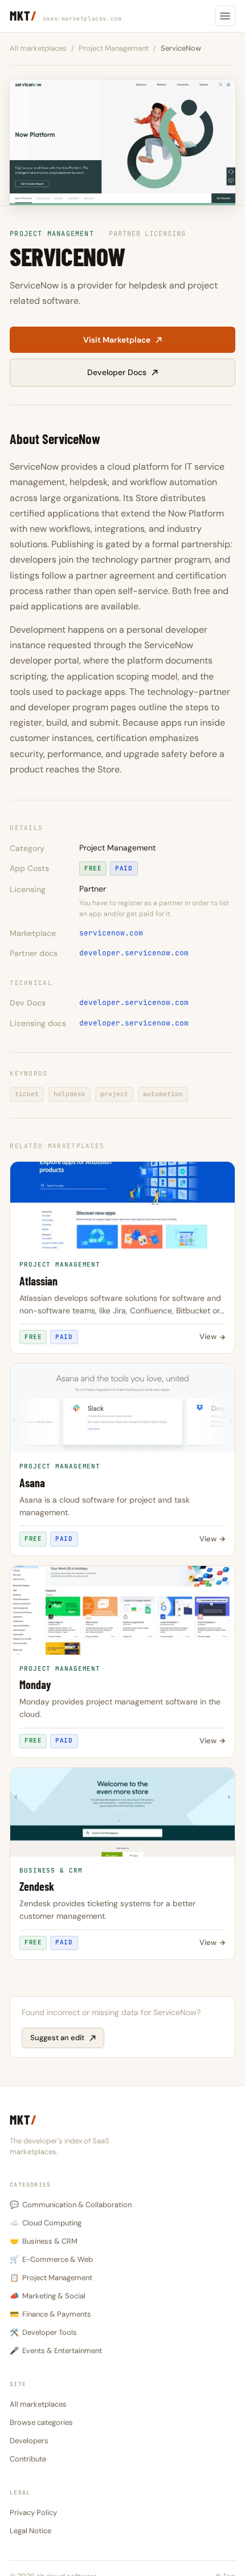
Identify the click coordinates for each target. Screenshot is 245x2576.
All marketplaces (38, 48)
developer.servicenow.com (134, 953)
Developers (29, 2441)
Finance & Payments (50, 2314)
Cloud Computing (46, 2223)
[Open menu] (225, 16)
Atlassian (38, 1281)
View (208, 1336)
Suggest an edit (57, 2038)
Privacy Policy (33, 2512)
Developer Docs (117, 372)
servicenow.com (111, 933)
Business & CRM (44, 2241)
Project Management (114, 48)
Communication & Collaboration (71, 2205)
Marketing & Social (48, 2296)
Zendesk (37, 1887)
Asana (32, 1483)
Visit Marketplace (117, 340)
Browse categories (41, 2422)
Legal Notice (30, 2531)
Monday (35, 1685)
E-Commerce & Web (51, 2259)
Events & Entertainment (56, 2351)
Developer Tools (43, 2332)
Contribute (28, 2459)
